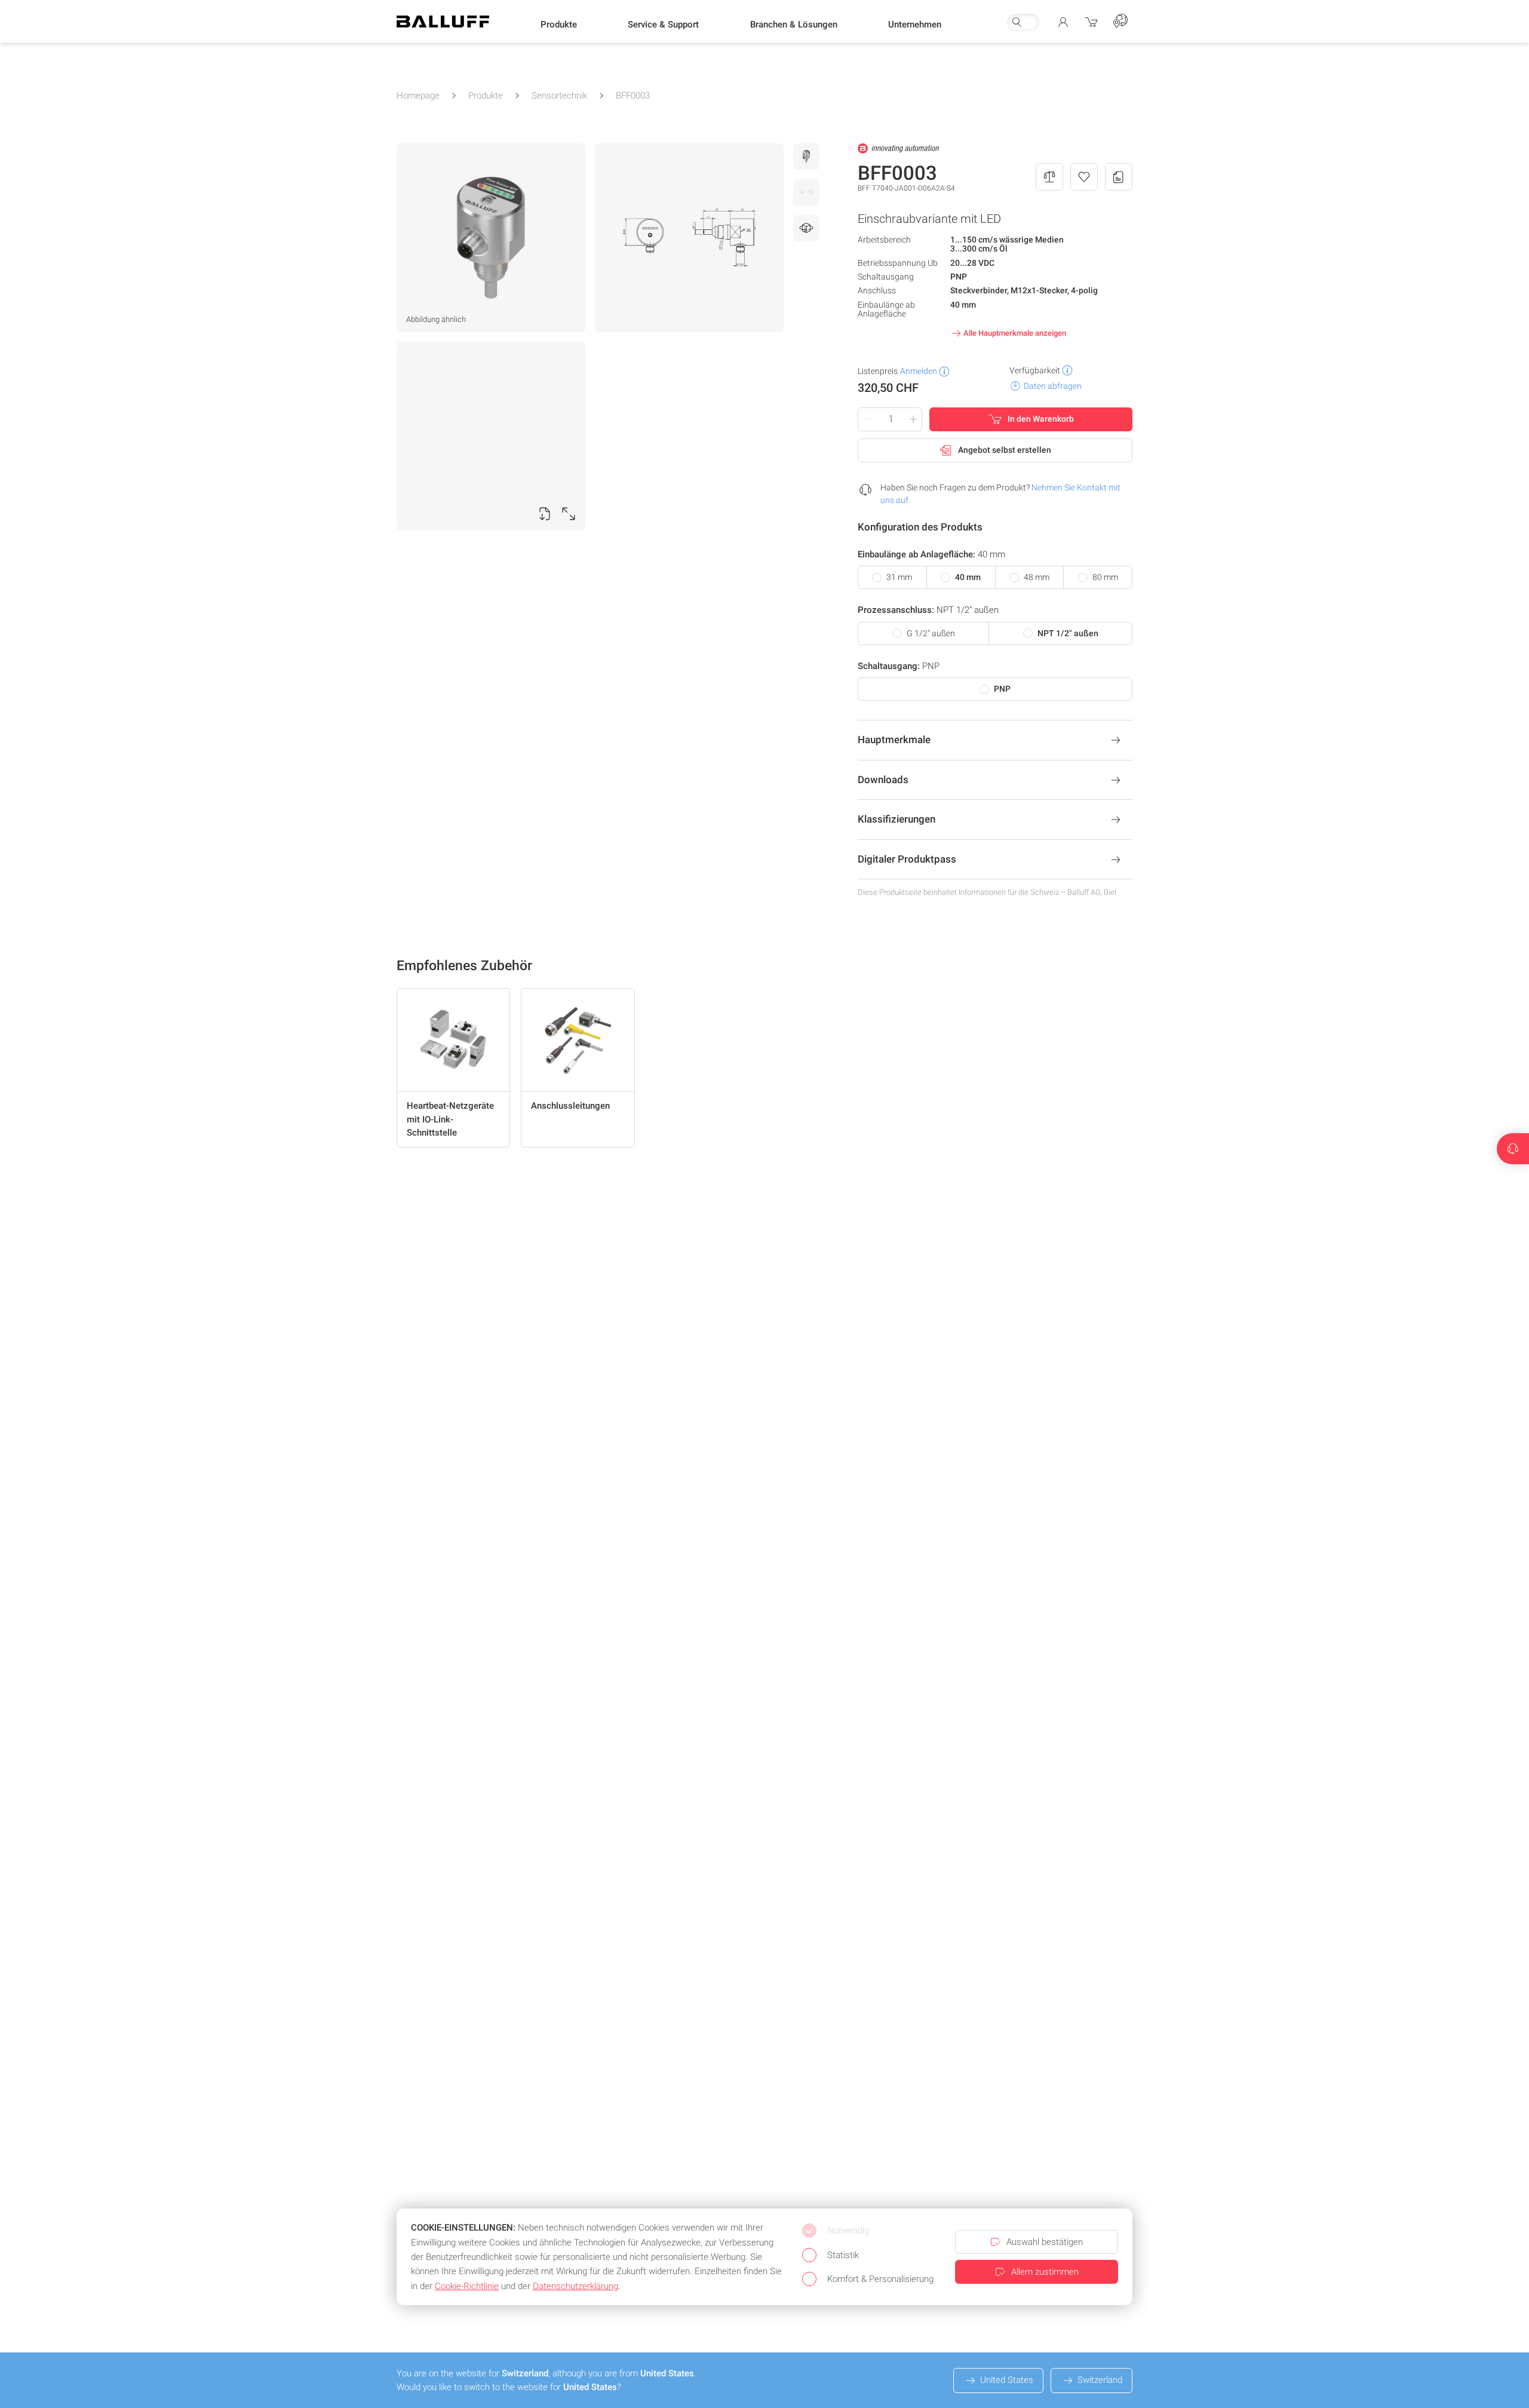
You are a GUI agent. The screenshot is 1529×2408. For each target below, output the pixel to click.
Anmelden (919, 371)
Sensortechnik (559, 96)
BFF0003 (633, 96)
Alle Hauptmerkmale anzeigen (1015, 333)
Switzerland (1100, 2380)
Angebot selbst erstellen (1005, 450)
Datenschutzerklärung (575, 2286)
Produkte (486, 96)
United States (1007, 2380)
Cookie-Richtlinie (467, 2286)
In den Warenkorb (1041, 419)
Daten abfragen (1053, 386)
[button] (559, 24)
